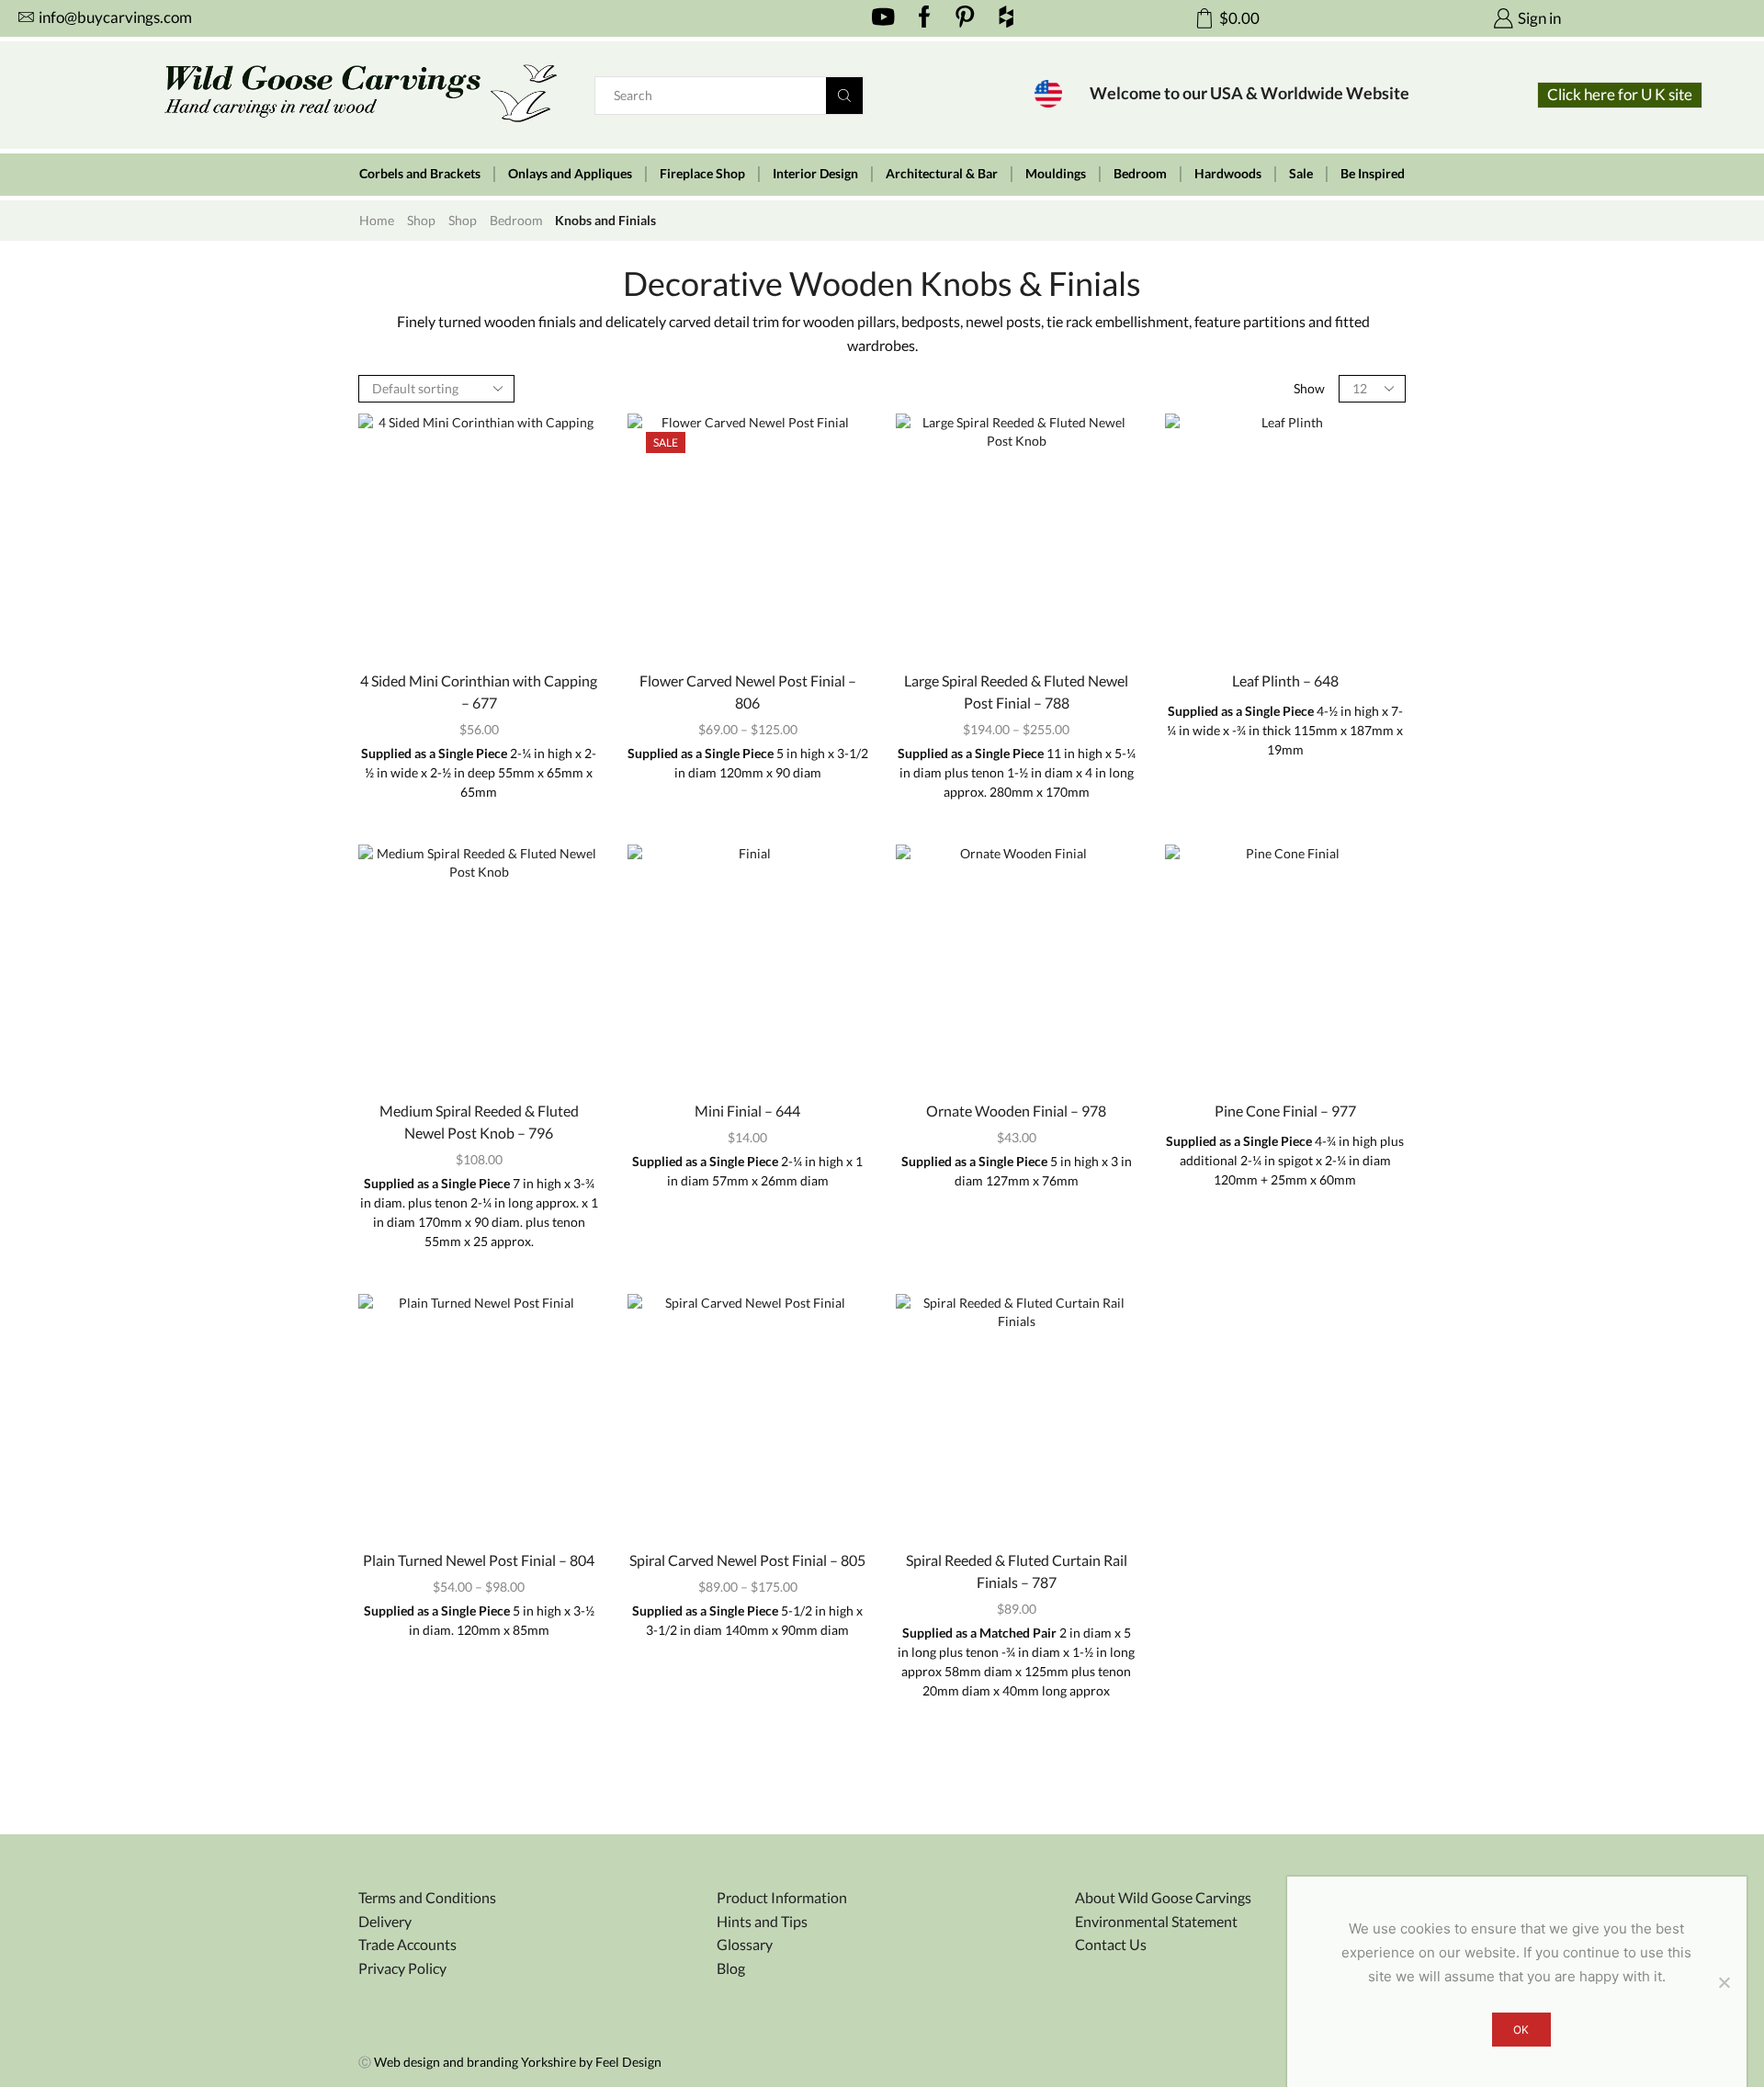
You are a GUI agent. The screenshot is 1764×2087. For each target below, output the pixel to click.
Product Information (782, 1897)
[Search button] (844, 96)
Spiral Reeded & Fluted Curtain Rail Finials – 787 (1017, 1571)
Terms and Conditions (427, 1897)
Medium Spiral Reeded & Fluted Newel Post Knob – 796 (479, 1122)
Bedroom (1140, 174)
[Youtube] (883, 18)
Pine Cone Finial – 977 (1285, 1111)
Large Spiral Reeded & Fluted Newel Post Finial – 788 (1016, 692)
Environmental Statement (1156, 1921)
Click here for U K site (1620, 94)
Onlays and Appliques (570, 174)
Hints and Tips (762, 1921)
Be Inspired (1373, 174)
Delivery (385, 1921)
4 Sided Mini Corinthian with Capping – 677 (479, 692)
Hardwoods (1228, 174)
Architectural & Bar (942, 174)
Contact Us (1111, 1944)
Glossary (745, 1944)
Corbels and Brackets (420, 174)
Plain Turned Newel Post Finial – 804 (479, 1560)
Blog (731, 1968)
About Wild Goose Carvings (1163, 1897)
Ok (1521, 2030)
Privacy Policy (402, 1968)
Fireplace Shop (702, 174)
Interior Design (815, 174)
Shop (421, 220)
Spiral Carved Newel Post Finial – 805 (747, 1560)
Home (377, 220)
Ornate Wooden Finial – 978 (1016, 1111)
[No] (1724, 1982)
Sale (1301, 174)
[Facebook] (925, 18)
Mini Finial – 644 (747, 1111)
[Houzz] (1006, 18)
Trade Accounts (407, 1944)
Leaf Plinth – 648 (1285, 681)
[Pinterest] (965, 18)
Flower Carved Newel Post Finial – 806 (748, 692)
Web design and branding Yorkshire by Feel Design (518, 2062)
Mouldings (1056, 174)
